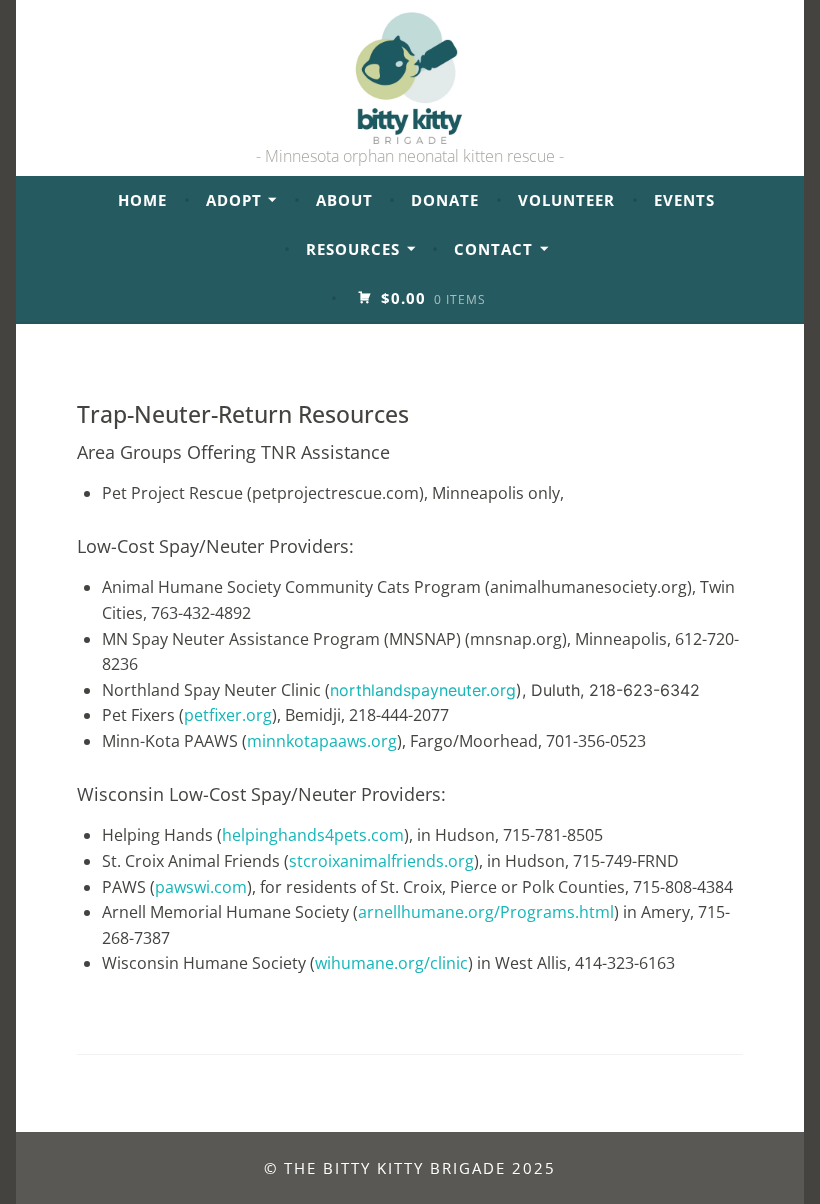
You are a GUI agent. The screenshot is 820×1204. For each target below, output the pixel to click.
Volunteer (566, 200)
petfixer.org (228, 715)
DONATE (445, 200)
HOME (142, 200)
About (344, 200)
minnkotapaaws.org (322, 741)
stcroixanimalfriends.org (381, 861)
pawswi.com (201, 887)
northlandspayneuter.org (423, 690)
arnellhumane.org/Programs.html (486, 912)
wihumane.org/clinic (391, 963)
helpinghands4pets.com (313, 835)
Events (684, 200)
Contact (493, 249)
